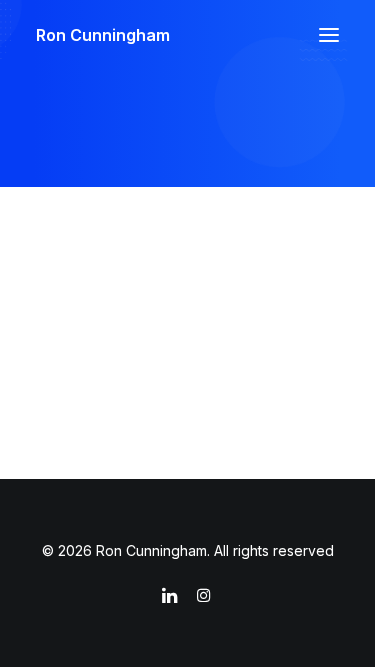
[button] (329, 35)
